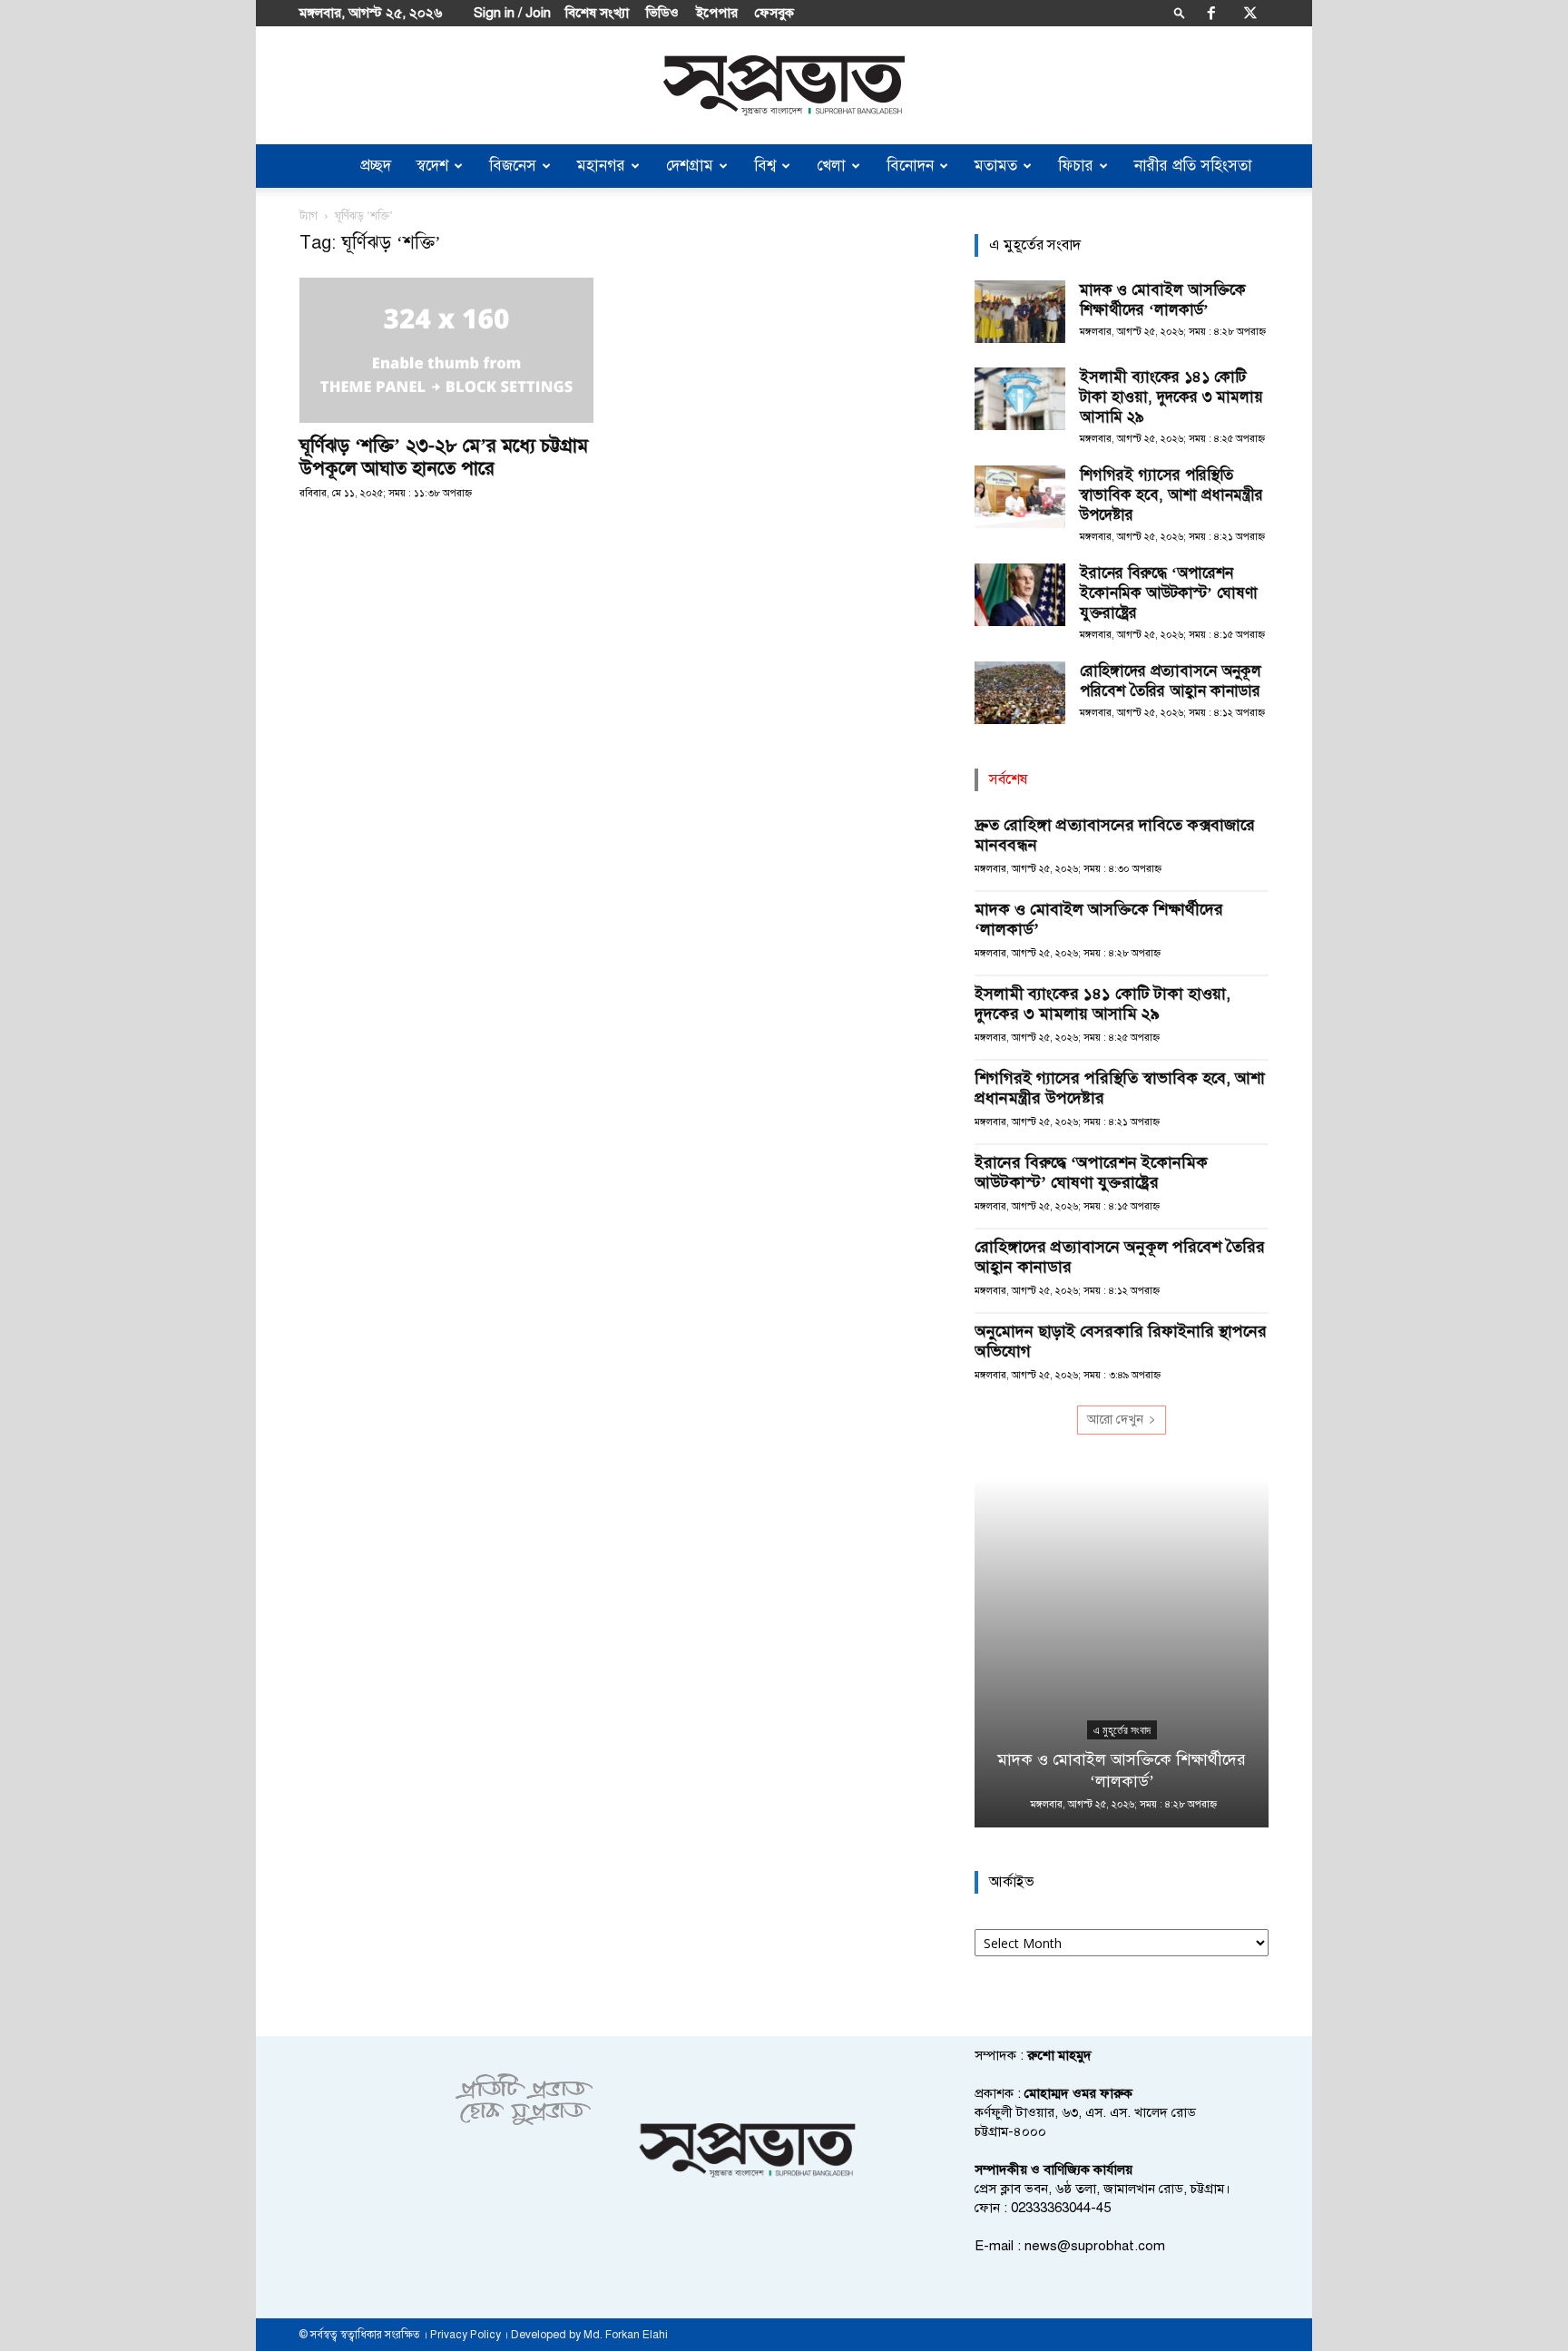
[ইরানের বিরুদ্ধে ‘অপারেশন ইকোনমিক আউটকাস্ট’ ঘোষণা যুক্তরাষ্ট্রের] (1020, 595)
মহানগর (601, 166)
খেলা (831, 166)
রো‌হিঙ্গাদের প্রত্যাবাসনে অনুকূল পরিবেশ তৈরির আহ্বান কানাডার (1171, 681)
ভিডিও (662, 13)
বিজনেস (513, 166)
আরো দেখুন (1115, 1420)
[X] (1250, 13)
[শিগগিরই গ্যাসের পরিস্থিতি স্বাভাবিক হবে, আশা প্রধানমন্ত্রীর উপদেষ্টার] (1020, 497)
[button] (1180, 12)
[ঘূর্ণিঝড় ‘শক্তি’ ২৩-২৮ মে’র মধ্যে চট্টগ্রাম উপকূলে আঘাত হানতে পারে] (446, 350)
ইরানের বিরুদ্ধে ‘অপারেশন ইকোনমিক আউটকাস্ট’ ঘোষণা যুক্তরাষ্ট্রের (1169, 593)
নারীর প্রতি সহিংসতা (1193, 166)
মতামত (996, 166)
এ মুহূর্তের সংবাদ (1122, 1730)
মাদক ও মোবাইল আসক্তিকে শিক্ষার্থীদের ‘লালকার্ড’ (1163, 300)
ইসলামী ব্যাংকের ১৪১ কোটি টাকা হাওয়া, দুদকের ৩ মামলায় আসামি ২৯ (1171, 397)
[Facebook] (1211, 13)
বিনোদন (910, 166)
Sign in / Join (512, 13)
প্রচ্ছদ (376, 166)
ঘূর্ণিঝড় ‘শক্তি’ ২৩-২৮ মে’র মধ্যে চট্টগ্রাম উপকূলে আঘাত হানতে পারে (444, 457)
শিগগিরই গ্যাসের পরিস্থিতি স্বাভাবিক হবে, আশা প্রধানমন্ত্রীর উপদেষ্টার (1171, 495)
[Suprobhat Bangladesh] (784, 86)
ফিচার (1076, 166)
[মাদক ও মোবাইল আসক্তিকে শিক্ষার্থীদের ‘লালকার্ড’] (1020, 312)
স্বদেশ (432, 166)
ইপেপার (717, 13)
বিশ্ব (765, 166)
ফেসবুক (774, 13)
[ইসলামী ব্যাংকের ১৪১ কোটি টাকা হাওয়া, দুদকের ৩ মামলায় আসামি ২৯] (1020, 399)
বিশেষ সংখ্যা (597, 13)
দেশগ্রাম (690, 166)
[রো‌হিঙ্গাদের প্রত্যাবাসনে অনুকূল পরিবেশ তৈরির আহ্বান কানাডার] (1020, 693)
